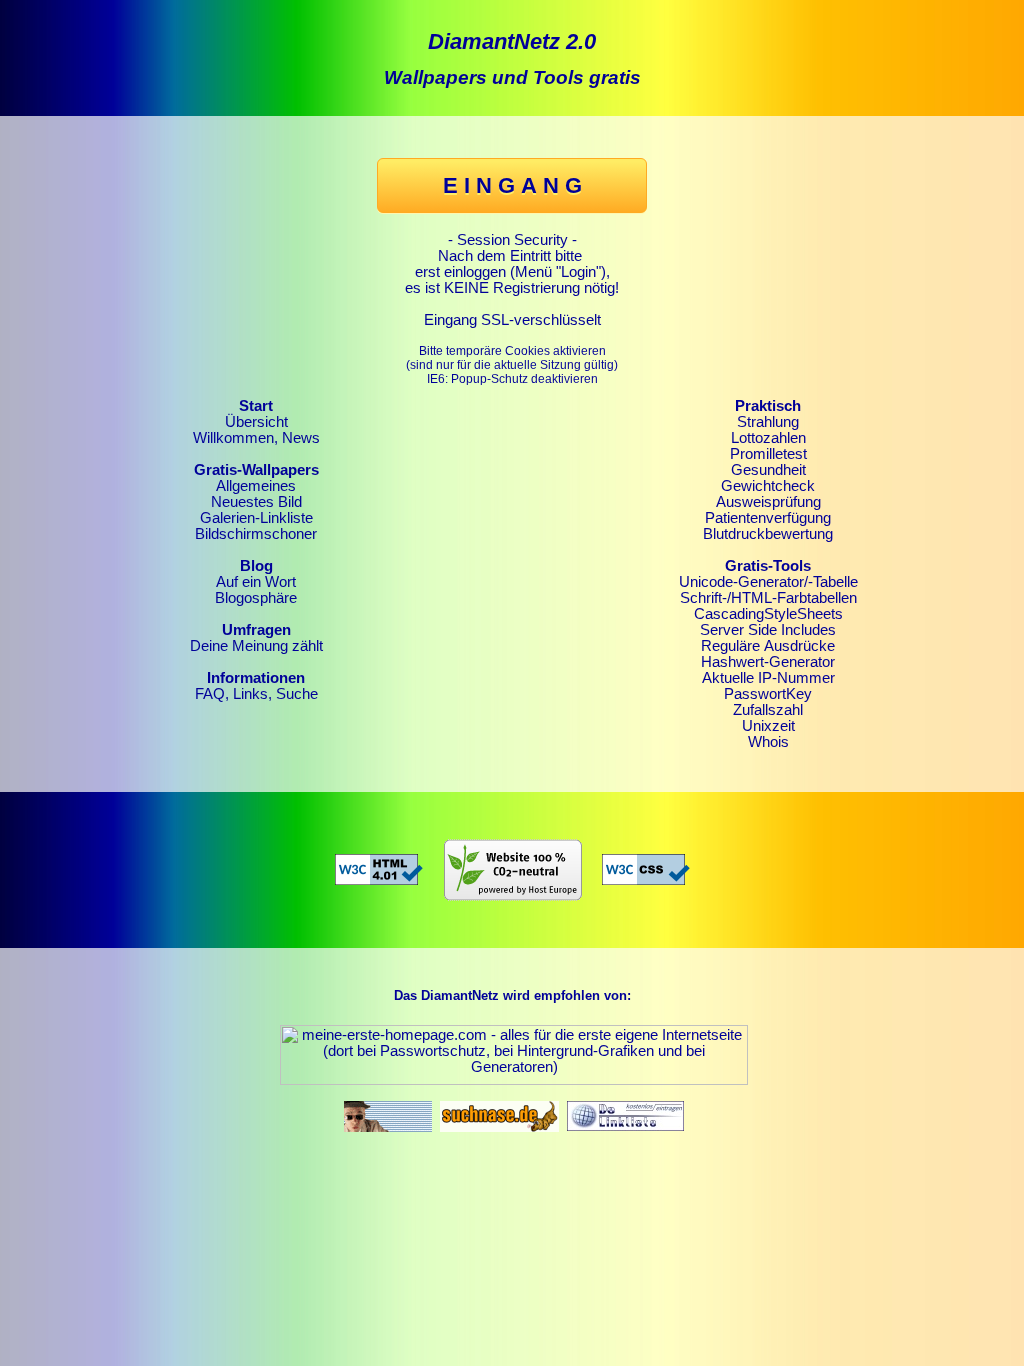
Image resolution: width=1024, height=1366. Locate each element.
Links (250, 694)
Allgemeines (256, 486)
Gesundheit (768, 470)
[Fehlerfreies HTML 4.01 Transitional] (379, 865)
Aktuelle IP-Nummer (768, 678)
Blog (256, 566)
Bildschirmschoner (256, 534)
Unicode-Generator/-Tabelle (768, 582)
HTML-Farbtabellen (794, 598)
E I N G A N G (512, 185)
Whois (768, 742)
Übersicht (256, 422)
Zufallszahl (768, 710)
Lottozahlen (768, 438)
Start (256, 406)
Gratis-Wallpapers (256, 470)
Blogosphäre (256, 598)
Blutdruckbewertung (768, 534)
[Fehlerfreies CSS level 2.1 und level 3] (646, 865)
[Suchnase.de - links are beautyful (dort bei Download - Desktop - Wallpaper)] (499, 1111)
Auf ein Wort (256, 582)
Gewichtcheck (768, 486)
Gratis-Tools (768, 566)
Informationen (256, 678)
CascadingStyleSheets (768, 614)
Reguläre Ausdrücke (768, 646)
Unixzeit (768, 726)
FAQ (210, 694)
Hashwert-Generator (768, 662)
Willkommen (233, 438)
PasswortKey (768, 694)
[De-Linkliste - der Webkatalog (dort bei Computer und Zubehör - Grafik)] (625, 1111)
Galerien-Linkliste (256, 518)
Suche (297, 694)
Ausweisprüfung (768, 502)
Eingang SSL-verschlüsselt (512, 320)
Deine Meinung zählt (256, 646)
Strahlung (768, 422)
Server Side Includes (768, 630)
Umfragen (256, 630)
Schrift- (703, 598)
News (301, 438)
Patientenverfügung (768, 518)
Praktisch (768, 406)
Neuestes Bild (256, 502)
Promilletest (768, 454)
